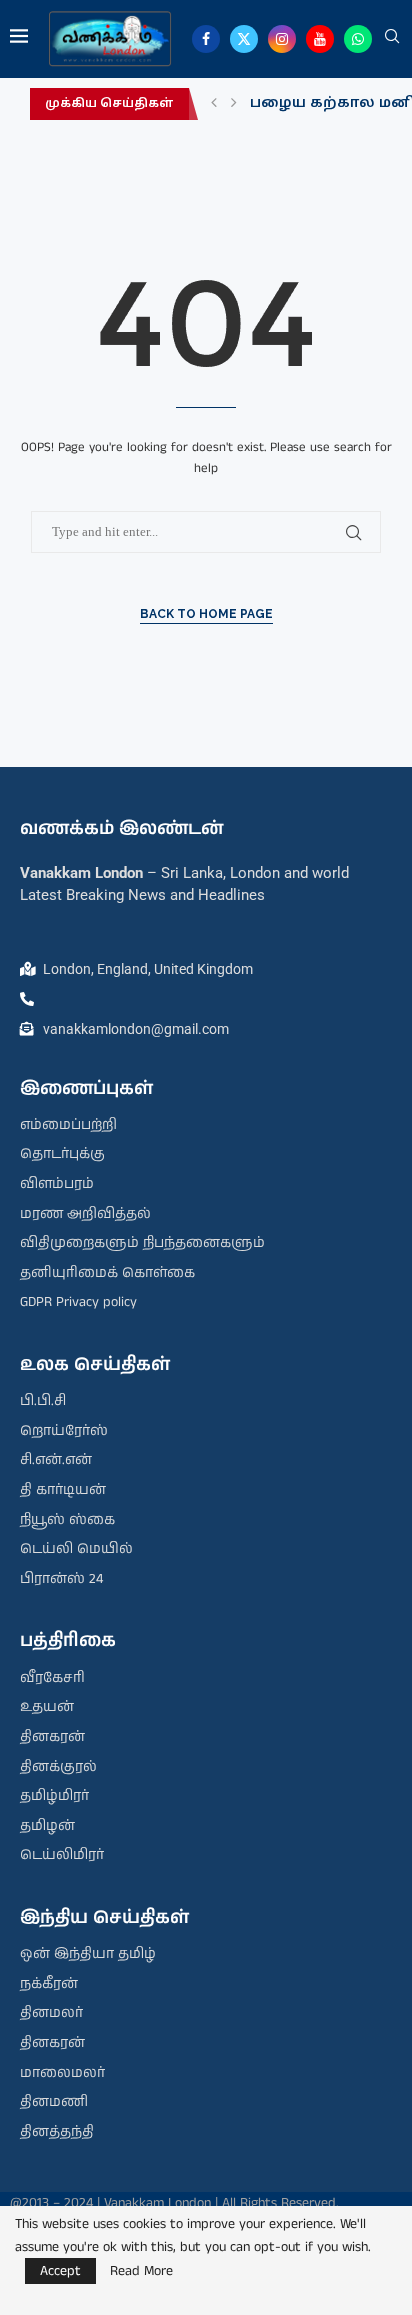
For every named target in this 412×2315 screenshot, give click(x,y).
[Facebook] (206, 39)
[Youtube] (320, 39)
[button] (214, 104)
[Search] (392, 39)
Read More (141, 2271)
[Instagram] (282, 39)
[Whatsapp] (358, 39)
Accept (60, 2271)
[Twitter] (244, 39)
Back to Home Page (206, 614)
